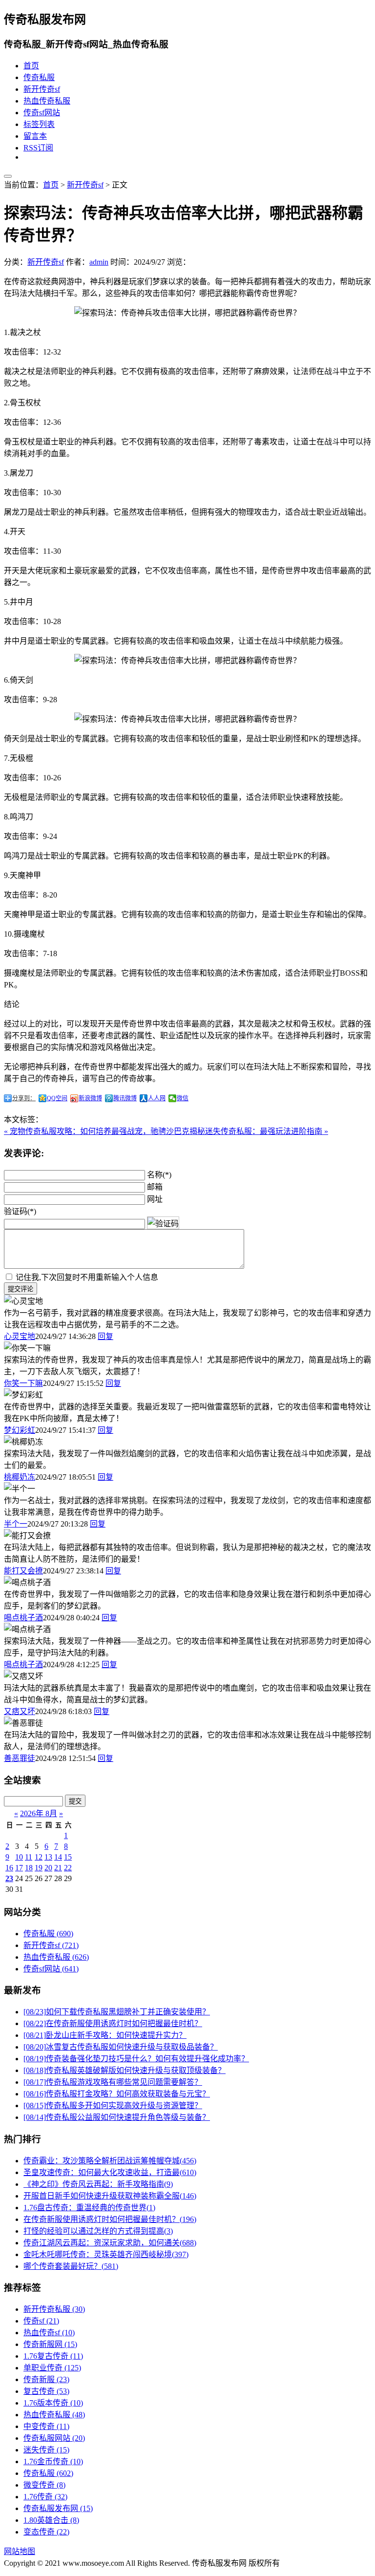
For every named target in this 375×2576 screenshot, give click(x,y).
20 (48, 1868)
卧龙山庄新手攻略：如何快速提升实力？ (105, 2035)
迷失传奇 (46, 2450)
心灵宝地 (20, 1336)
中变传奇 (46, 2426)
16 (9, 1868)
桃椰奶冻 (20, 1477)
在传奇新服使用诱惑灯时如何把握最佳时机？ (113, 2023)
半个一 (16, 1524)
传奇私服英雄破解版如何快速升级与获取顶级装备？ (125, 2070)
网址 (155, 1199)
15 (68, 1857)
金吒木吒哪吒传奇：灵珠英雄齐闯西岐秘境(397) (106, 2254)
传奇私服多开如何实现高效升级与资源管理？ (113, 2105)
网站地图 (20, 2551)
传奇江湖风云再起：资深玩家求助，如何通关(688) (110, 2243)
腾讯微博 (125, 1098)
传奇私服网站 (54, 2438)
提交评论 (21, 1289)
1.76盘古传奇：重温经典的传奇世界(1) (89, 2208)
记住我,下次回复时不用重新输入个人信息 (87, 1277)
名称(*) (159, 1175)
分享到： (24, 1098)
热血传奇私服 (47, 101)
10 (19, 1857)
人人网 (157, 1098)
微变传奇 (44, 2485)
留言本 (35, 136)
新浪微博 (90, 1098)
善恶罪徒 (20, 1758)
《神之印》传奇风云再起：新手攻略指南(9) (98, 2184)
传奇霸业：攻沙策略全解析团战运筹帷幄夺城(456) (110, 2161)
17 (19, 1868)
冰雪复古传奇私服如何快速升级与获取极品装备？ (121, 2047)
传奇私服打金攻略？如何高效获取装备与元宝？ (117, 2094)
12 (39, 1857)
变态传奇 (46, 2532)
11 (29, 1857)
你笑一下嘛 (23, 1383)
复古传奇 (46, 2391)
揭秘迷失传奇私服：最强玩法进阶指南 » (259, 1131)
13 (48, 1857)
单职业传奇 (52, 2368)
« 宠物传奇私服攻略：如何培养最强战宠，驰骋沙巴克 (97, 1131)
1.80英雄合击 (51, 2520)
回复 (105, 1336)
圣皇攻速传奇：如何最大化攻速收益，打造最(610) (110, 2172)
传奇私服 (39, 77)
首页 (31, 66)
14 (58, 1857)
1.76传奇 (45, 2497)
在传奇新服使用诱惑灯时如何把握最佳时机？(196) (110, 2219)
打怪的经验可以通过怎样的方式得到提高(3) (98, 2231)
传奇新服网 (50, 2344)
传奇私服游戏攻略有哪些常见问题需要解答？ (113, 2082)
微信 (183, 1098)
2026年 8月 (39, 1813)
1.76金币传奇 (53, 2461)
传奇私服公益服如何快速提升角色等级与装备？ (117, 2117)
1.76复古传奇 (53, 2356)
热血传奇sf (49, 2333)
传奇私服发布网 (58, 2508)
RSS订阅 (38, 148)
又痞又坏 (20, 1711)
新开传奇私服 (54, 2309)
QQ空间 (57, 1098)
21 (58, 1868)
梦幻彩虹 (20, 1430)
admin (99, 262)
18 (29, 1868)
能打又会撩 (23, 1571)
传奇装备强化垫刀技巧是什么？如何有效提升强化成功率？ (136, 2059)
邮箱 (155, 1187)
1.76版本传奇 (53, 2403)
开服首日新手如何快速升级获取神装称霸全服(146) (110, 2196)
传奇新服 (46, 2379)
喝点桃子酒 (23, 1618)
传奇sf (41, 2321)
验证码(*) (20, 1211)
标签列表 (39, 124)
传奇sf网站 (42, 113)
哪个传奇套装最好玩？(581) (71, 2266)
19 (39, 1868)
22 (68, 1868)
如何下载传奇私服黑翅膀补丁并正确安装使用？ (117, 2012)
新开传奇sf (42, 89)
